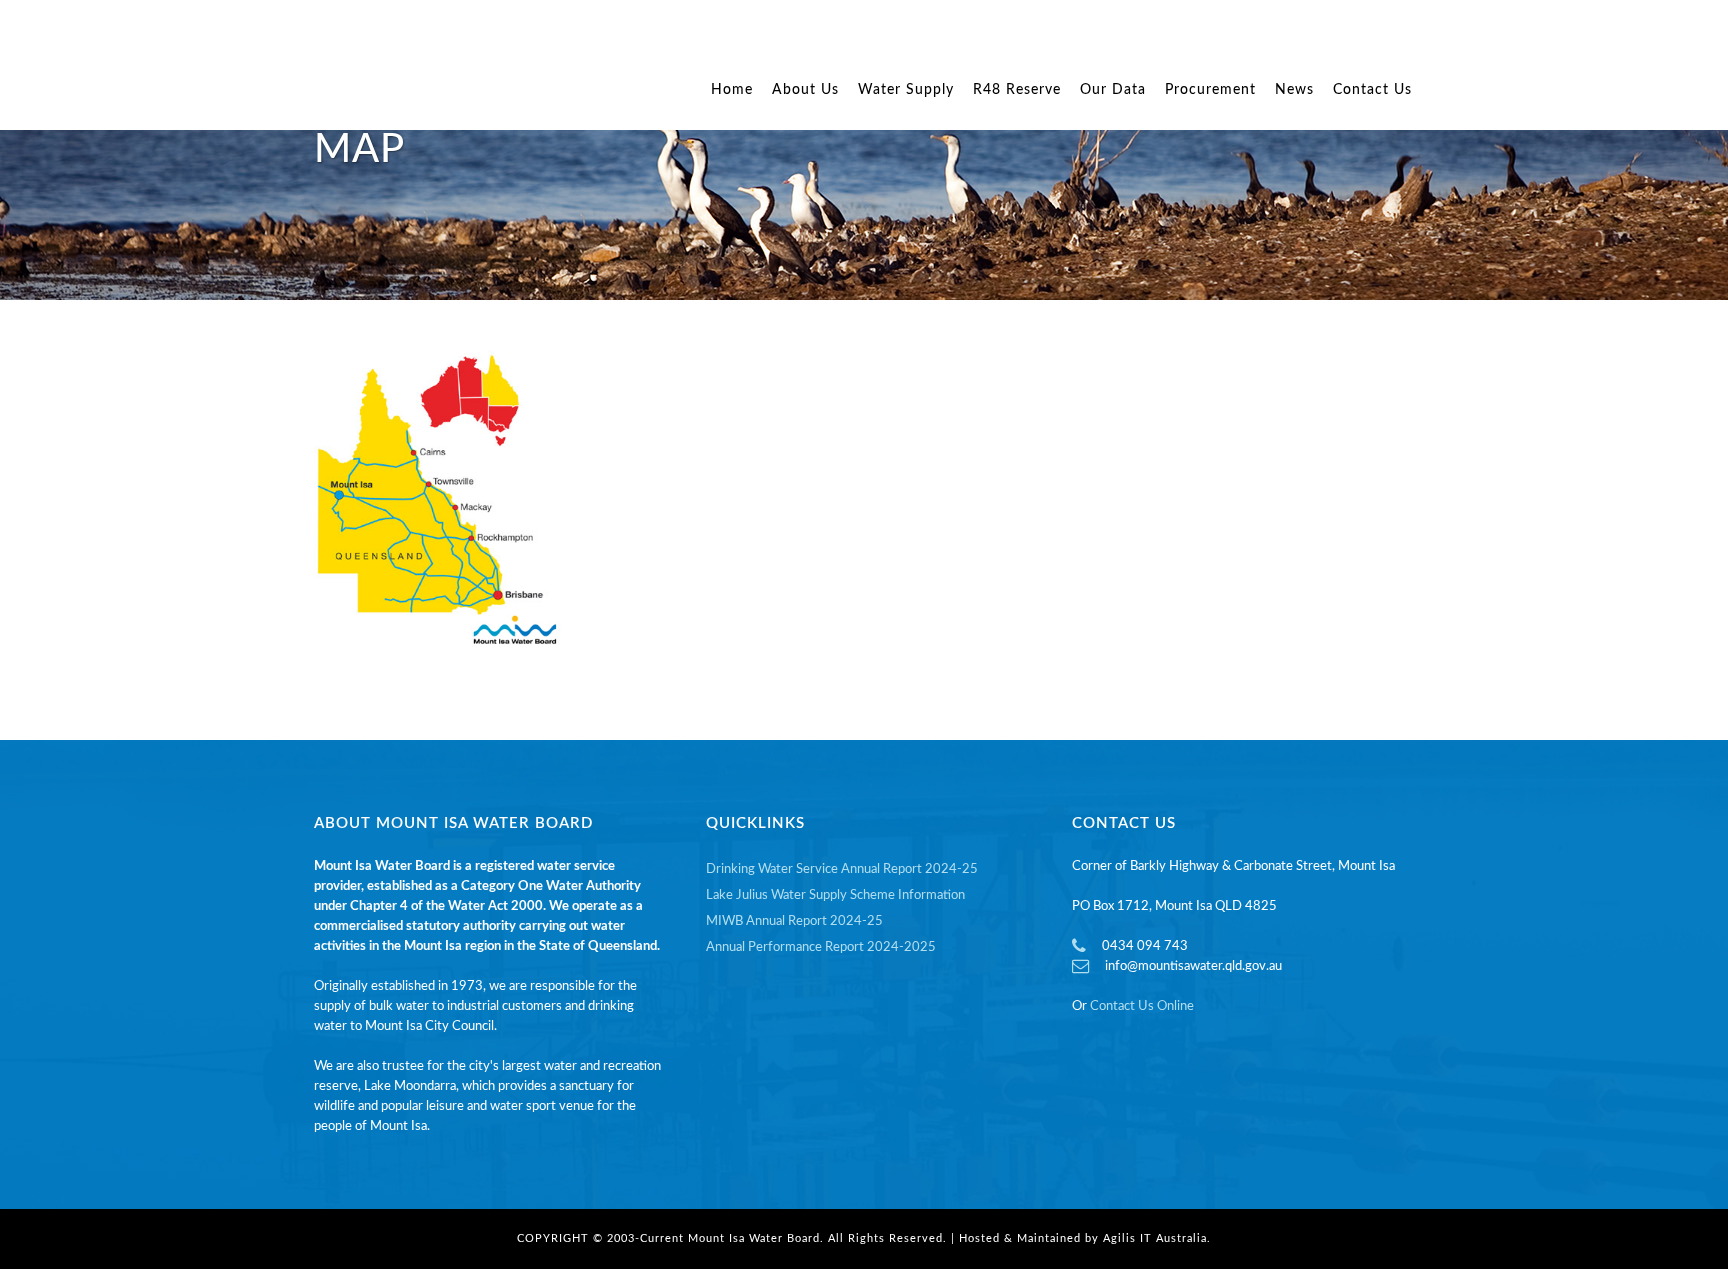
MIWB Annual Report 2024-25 (794, 921)
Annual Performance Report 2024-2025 (821, 947)
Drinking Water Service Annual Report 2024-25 (842, 869)
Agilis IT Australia (1155, 1238)
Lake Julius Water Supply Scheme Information (835, 895)
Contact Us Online (1142, 1006)
